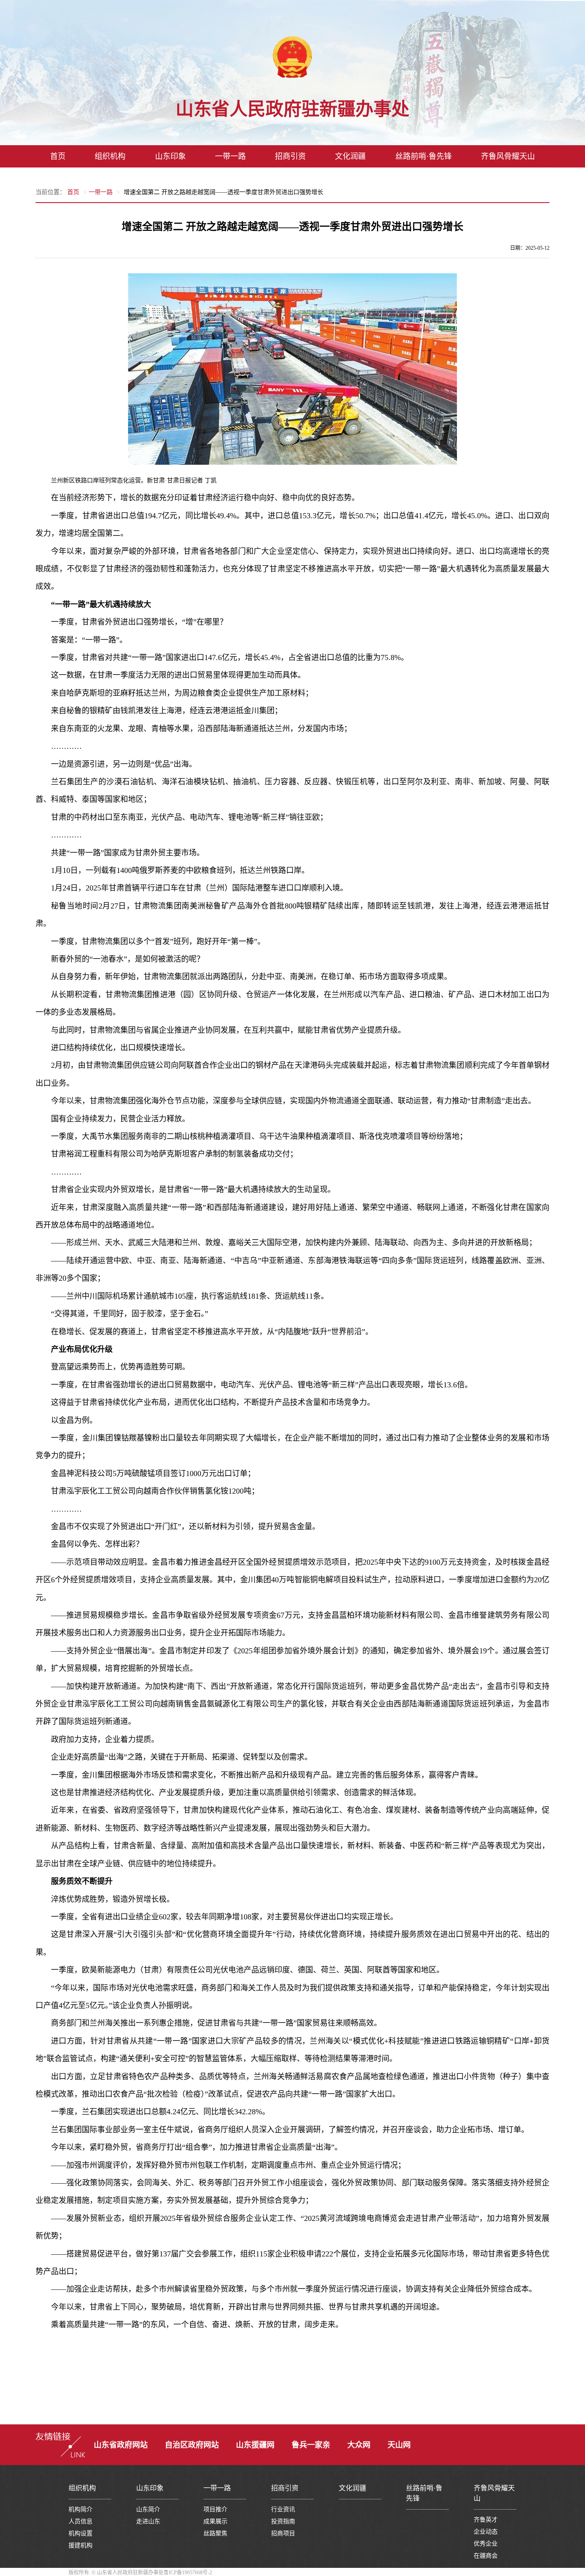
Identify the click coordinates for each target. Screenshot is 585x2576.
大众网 (359, 2445)
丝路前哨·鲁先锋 (424, 156)
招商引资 (290, 156)
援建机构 (81, 2545)
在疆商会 (486, 2556)
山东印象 (170, 156)
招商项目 (283, 2533)
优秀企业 (486, 2544)
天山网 (399, 2445)
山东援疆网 (255, 2445)
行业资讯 (283, 2509)
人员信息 (81, 2521)
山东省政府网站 (121, 2445)
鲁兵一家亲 (311, 2445)
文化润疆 (350, 156)
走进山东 (148, 2521)
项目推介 (215, 2509)
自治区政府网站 (192, 2445)
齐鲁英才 (486, 2520)
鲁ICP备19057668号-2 (188, 2573)
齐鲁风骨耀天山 (508, 156)
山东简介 (148, 2509)
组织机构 (110, 156)
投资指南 (283, 2521)
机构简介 (81, 2509)
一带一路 (230, 156)
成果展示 (215, 2521)
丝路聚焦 (215, 2533)
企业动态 (486, 2532)
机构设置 (81, 2533)
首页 (58, 156)
